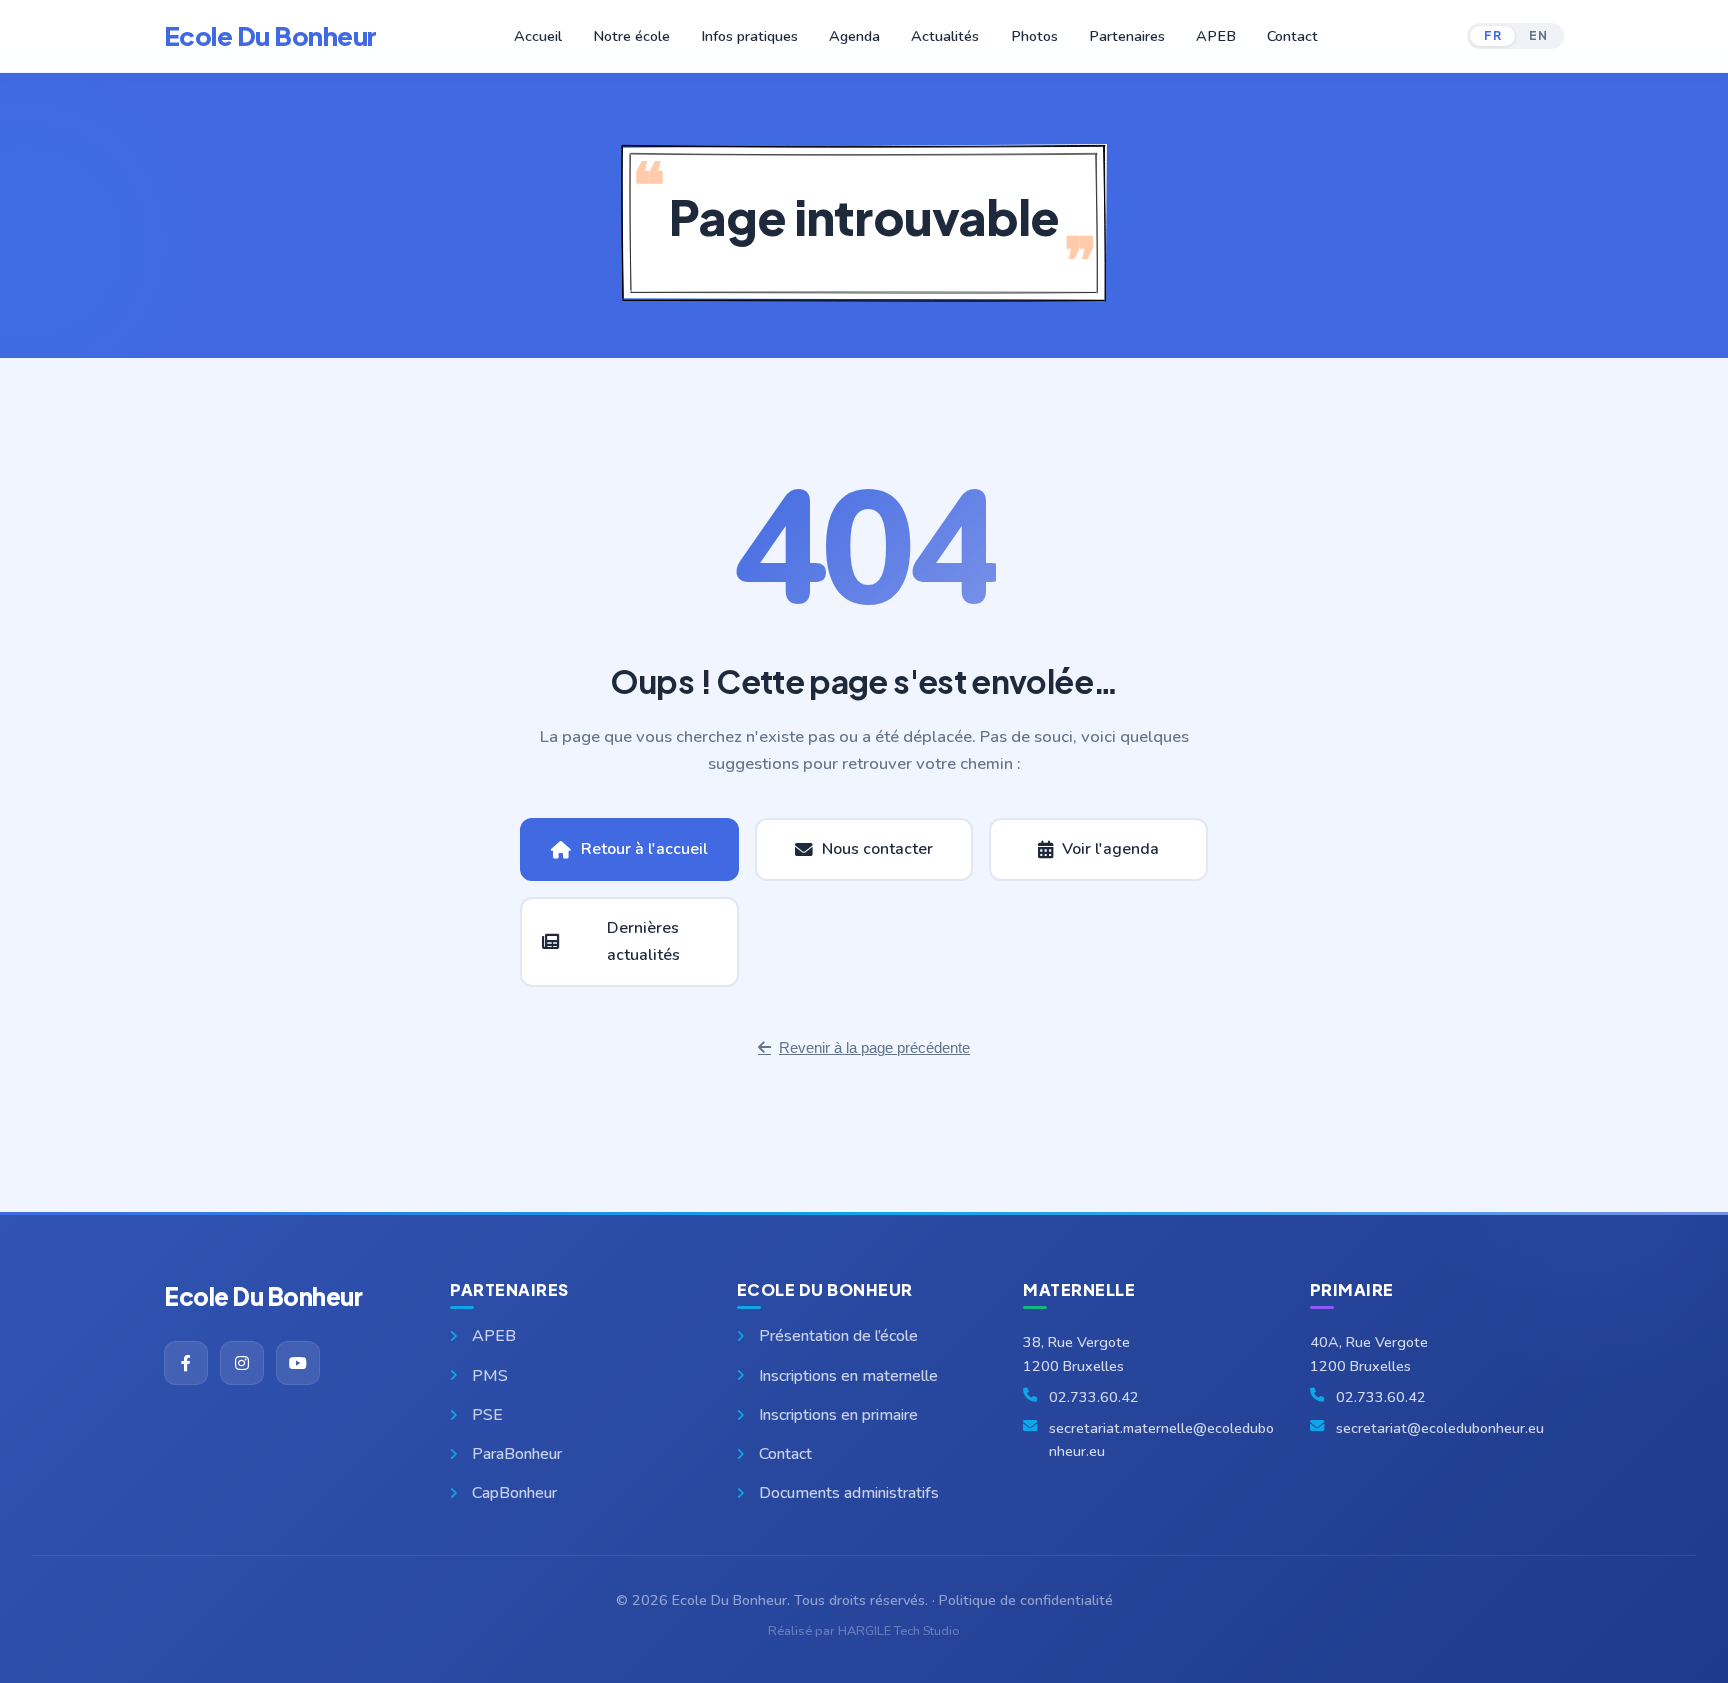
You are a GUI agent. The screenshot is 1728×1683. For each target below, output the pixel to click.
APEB (1216, 36)
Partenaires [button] (1127, 36)
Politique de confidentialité (1026, 1600)
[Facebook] (186, 1363)
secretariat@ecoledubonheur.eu (1440, 1428)
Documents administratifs (849, 1493)
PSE (487, 1415)
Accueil (538, 36)
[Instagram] (242, 1363)
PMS (490, 1376)
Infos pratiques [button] (749, 36)
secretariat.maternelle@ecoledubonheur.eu (1161, 1439)
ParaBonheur (517, 1454)
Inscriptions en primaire (838, 1415)
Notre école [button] (631, 36)
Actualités (945, 36)
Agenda (854, 36)
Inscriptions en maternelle (848, 1376)
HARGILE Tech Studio (899, 1631)
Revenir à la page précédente (874, 1047)
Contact (1292, 36)
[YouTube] (298, 1363)
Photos (1034, 36)
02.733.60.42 (1094, 1397)
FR (1492, 35)
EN (1538, 35)
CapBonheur (514, 1493)
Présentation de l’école (838, 1336)
